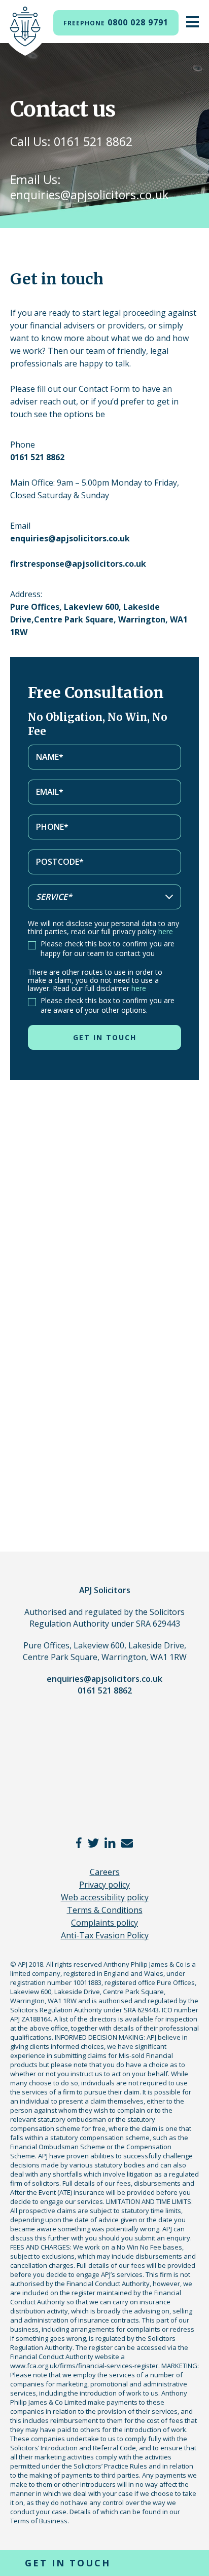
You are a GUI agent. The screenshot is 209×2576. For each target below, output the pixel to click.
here (166, 931)
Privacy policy (104, 1885)
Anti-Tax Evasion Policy (105, 1935)
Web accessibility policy (105, 1897)
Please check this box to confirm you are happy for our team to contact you (108, 948)
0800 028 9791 (116, 22)
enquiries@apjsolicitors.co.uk (104, 1679)
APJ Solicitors (25, 31)
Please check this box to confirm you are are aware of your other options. (108, 1005)
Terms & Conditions (105, 1910)
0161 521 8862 (105, 1690)
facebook (79, 1843)
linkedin (110, 1843)
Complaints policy (104, 1923)
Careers (105, 1872)
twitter (93, 1843)
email (127, 1843)
